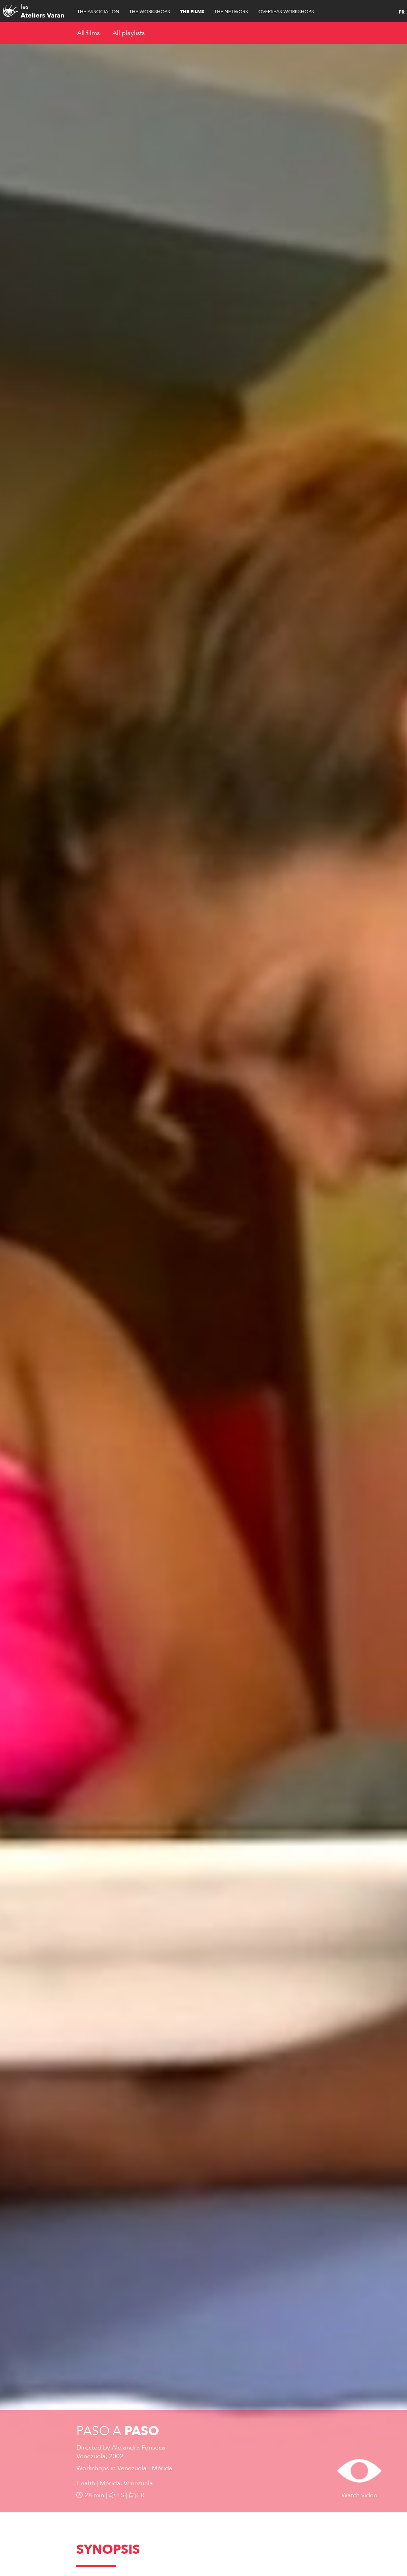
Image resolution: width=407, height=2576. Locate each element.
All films (88, 33)
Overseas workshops (286, 12)
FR (402, 12)
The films (192, 12)
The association (98, 12)
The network (231, 12)
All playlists (129, 33)
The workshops (150, 12)
